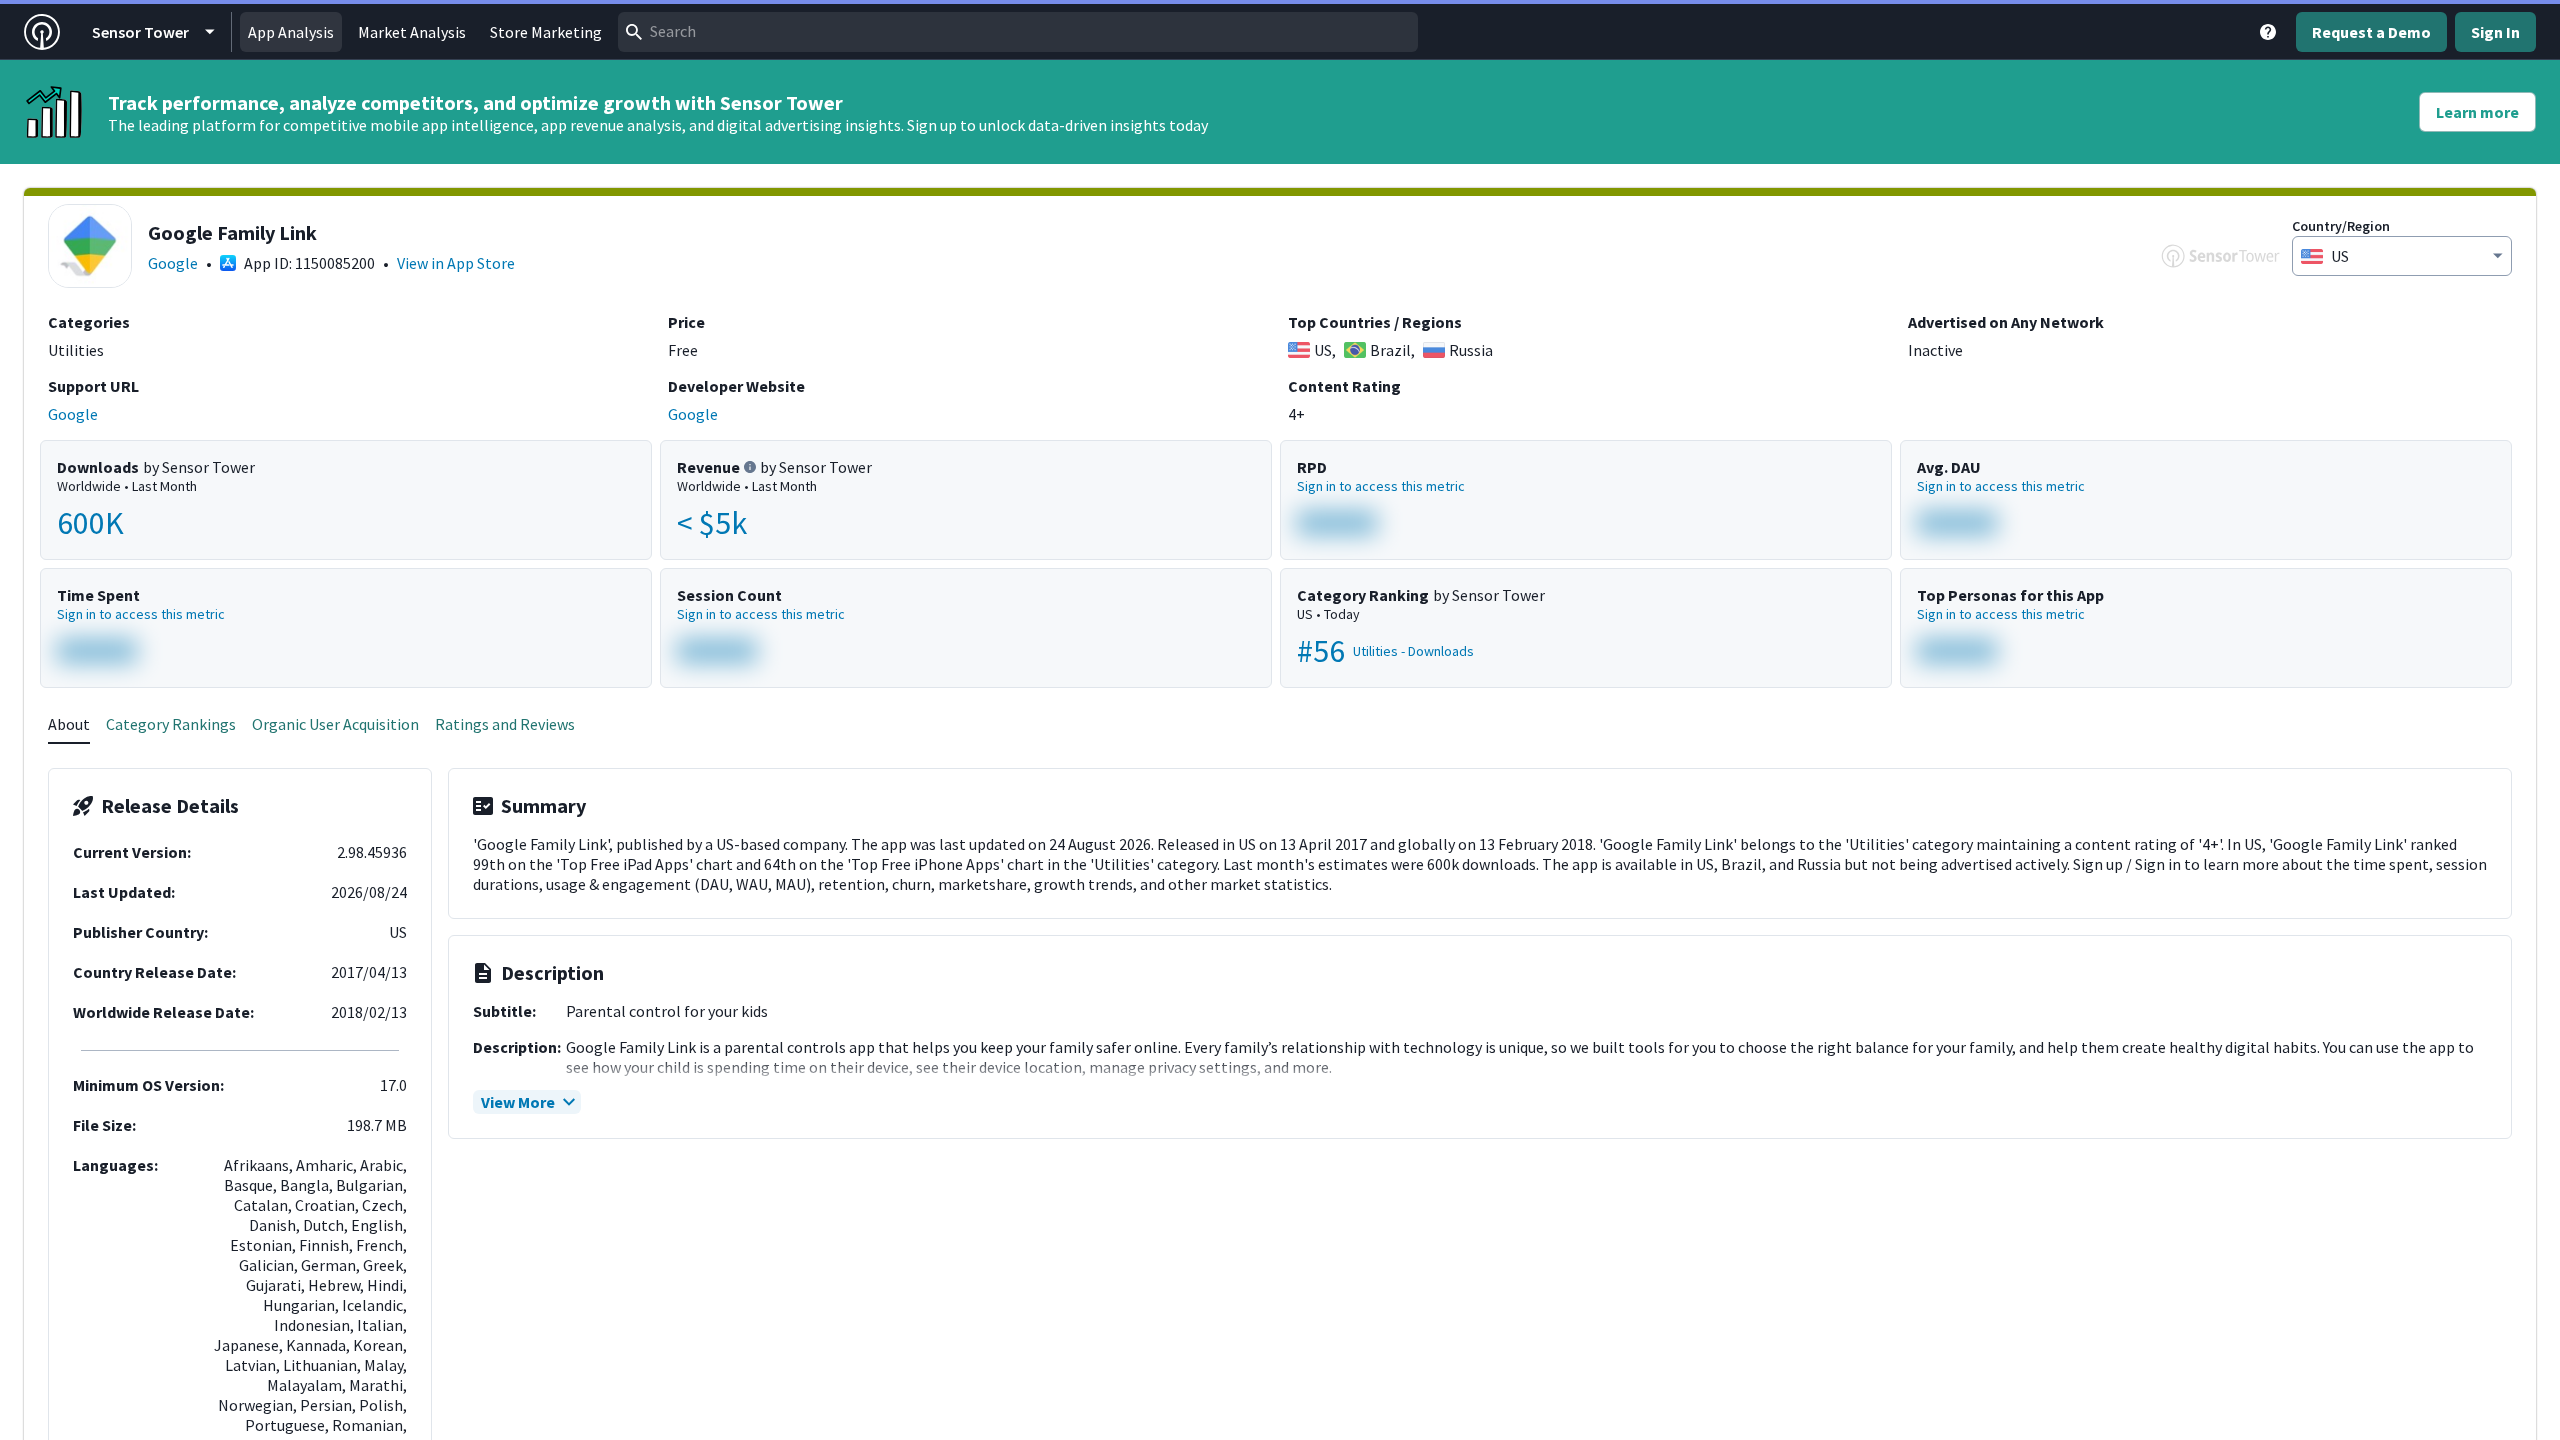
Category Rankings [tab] (171, 724)
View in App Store (456, 263)
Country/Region (2341, 226)
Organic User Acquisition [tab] (335, 724)
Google (173, 263)
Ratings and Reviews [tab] (505, 724)
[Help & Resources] (2268, 32)
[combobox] (1018, 32)
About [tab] (69, 724)
